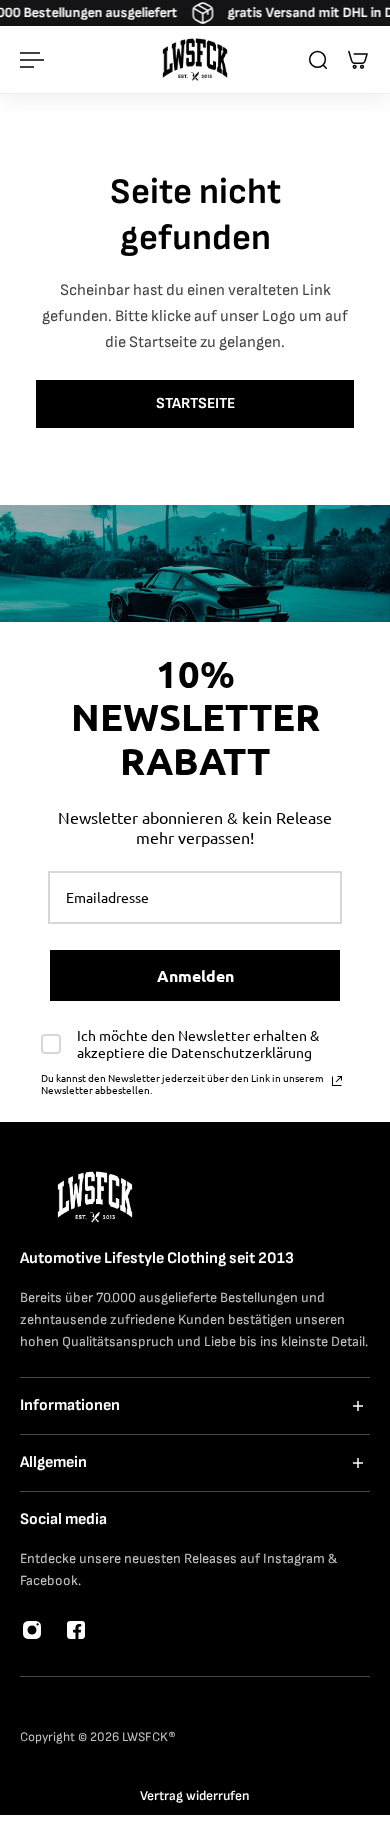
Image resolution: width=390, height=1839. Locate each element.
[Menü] (32, 60)
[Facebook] (76, 1630)
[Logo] (195, 59)
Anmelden (195, 975)
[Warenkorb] (358, 60)
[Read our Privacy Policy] (337, 1081)
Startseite (195, 403)
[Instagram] (32, 1630)
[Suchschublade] (318, 60)
